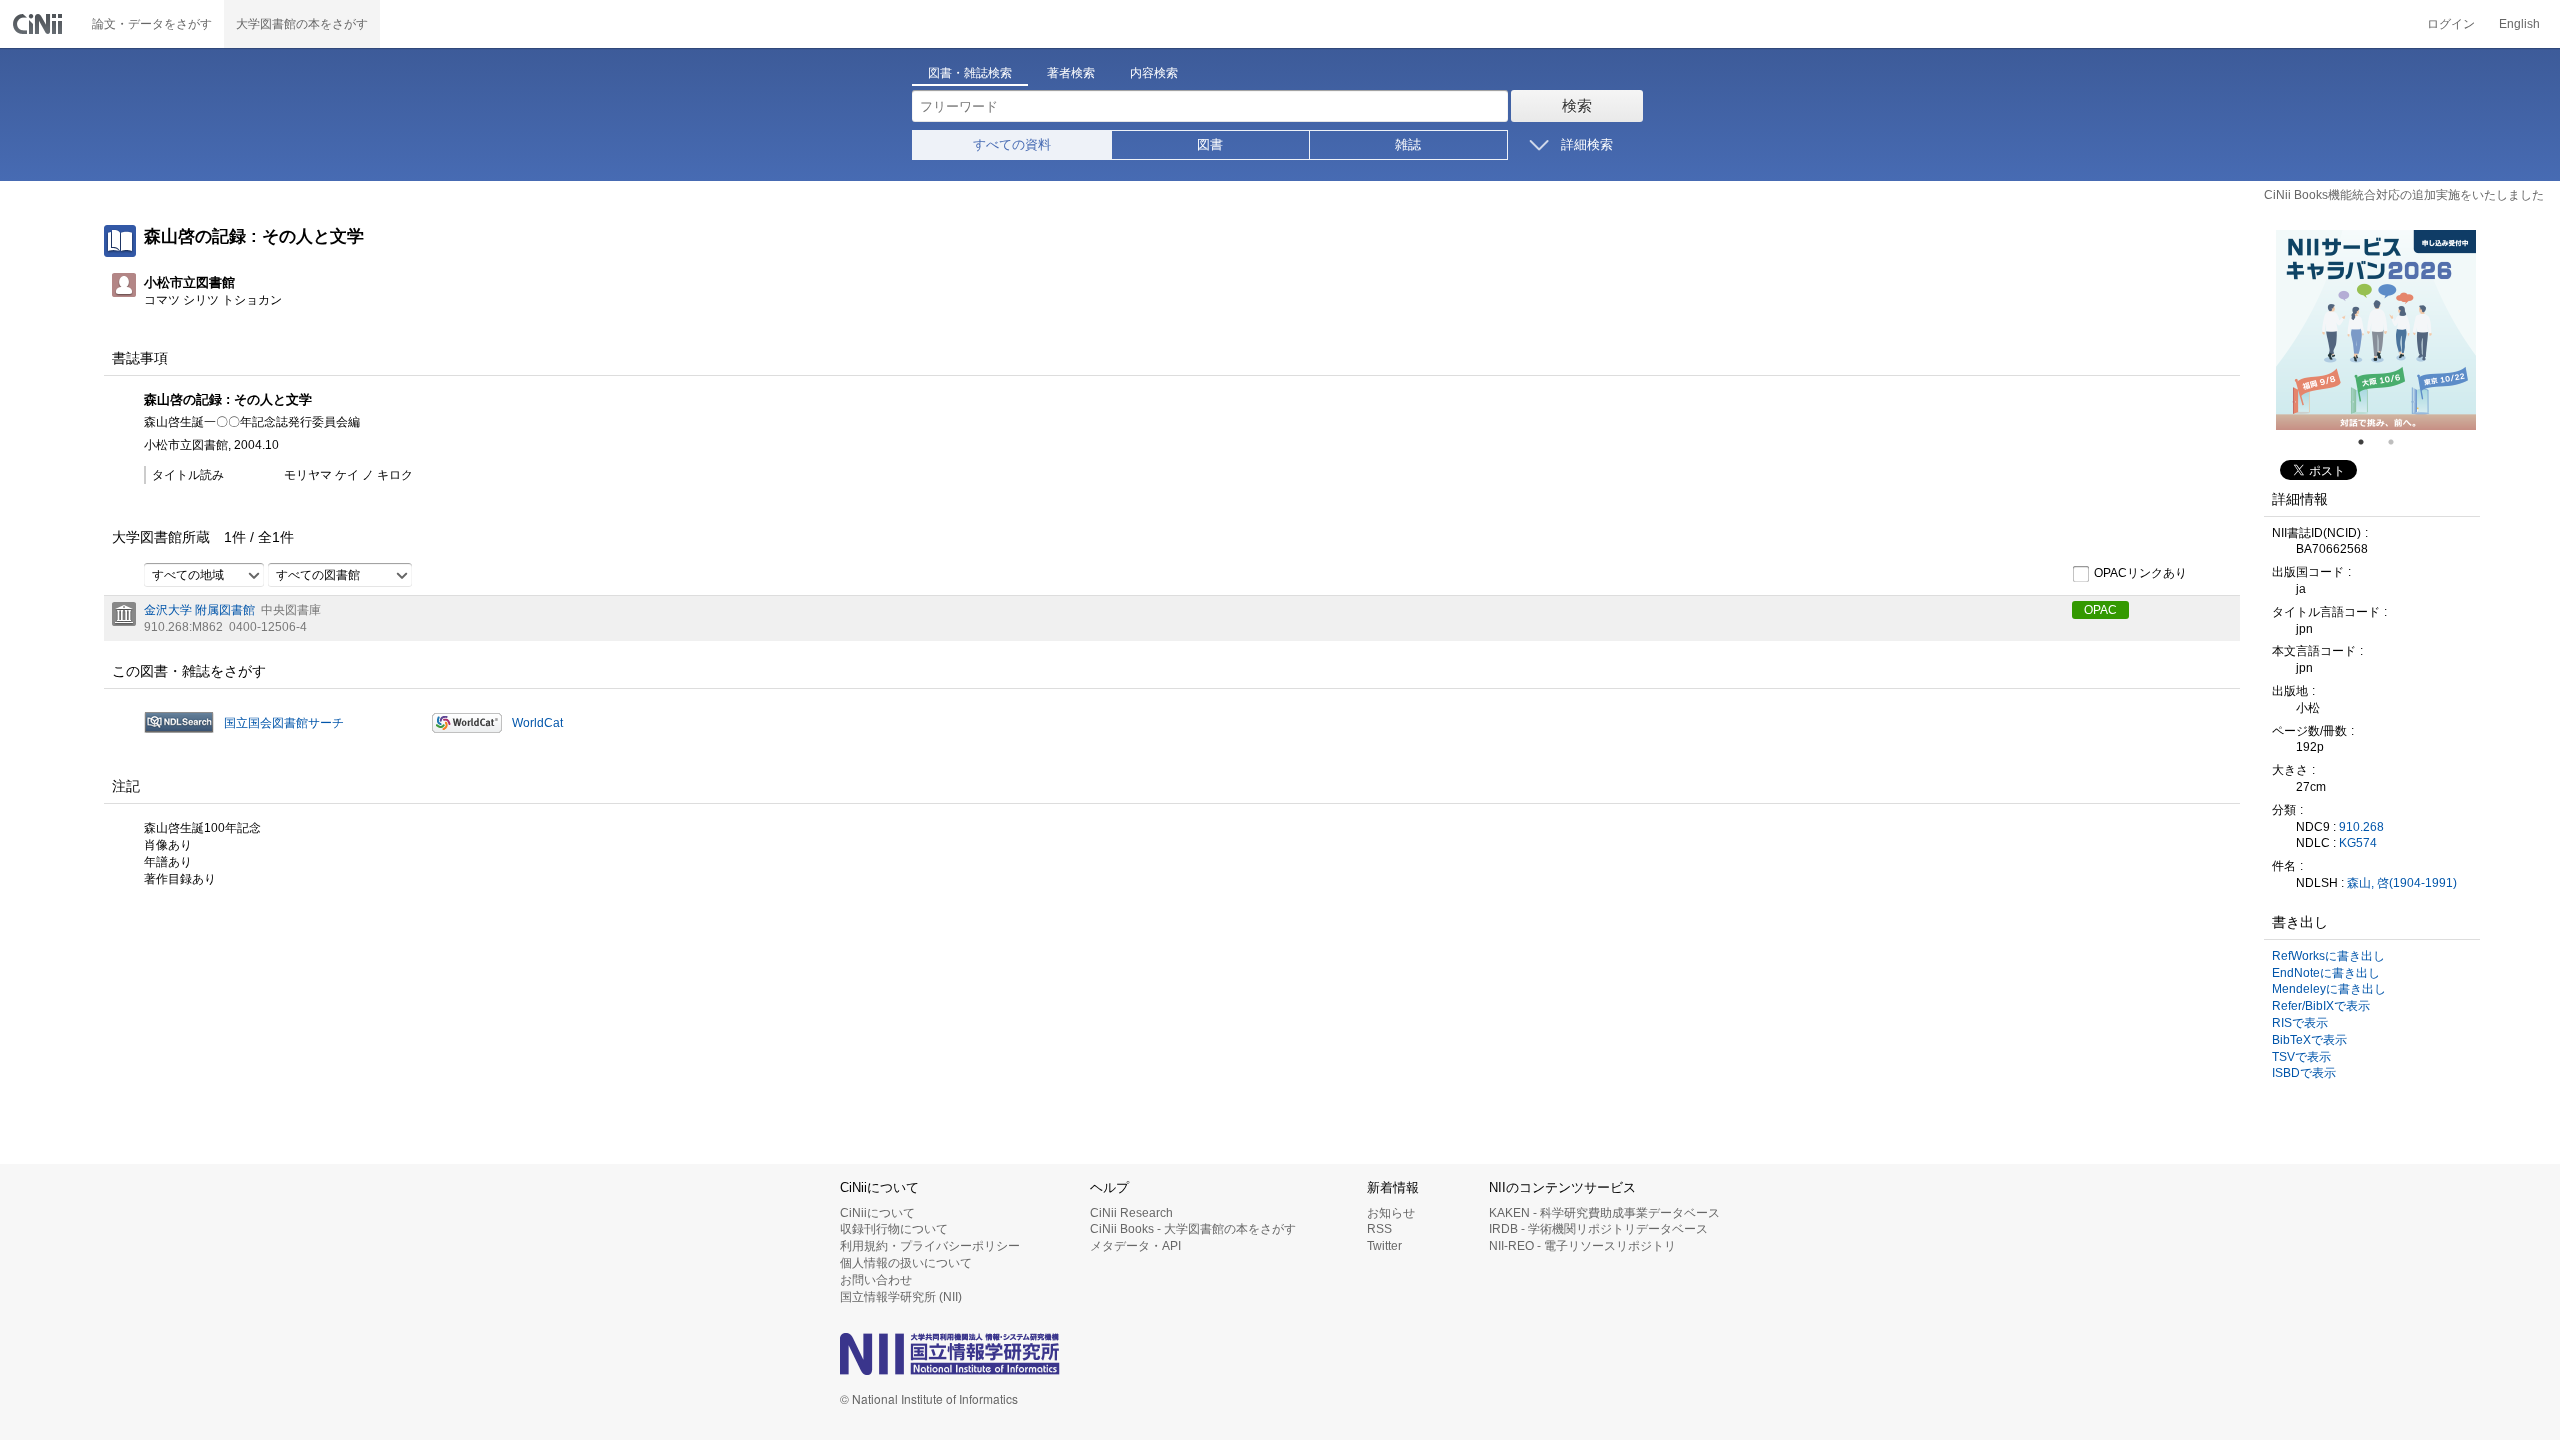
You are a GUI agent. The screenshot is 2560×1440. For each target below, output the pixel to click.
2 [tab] (2399, 442)
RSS (1379, 1229)
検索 (1577, 105)
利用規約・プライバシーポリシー (930, 1246)
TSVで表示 (2301, 1057)
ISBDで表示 (2304, 1073)
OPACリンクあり (2140, 573)
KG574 (2358, 843)
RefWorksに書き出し (2328, 956)
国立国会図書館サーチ (284, 723)
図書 (1210, 144)
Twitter (1384, 1246)
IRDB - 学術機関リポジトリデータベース (1598, 1229)
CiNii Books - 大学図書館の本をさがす (1193, 1229)
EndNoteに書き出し (2326, 973)
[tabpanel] (2376, 330)
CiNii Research (1131, 1213)
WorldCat (537, 723)
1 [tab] (2369, 442)
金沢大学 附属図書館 (199, 610)
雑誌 (1408, 144)
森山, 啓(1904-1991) (2402, 883)
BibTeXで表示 (2309, 1040)
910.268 (2361, 827)
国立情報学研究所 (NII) (901, 1297)
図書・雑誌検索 (970, 73)
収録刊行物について (894, 1229)
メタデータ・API (1135, 1246)
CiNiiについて (877, 1213)
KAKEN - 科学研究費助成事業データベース (1604, 1213)
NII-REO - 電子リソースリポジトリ (1582, 1246)
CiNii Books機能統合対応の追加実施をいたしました (2404, 195)
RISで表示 (2300, 1023)
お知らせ (1391, 1213)
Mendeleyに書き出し (2329, 989)
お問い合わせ (876, 1280)
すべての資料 (1012, 144)
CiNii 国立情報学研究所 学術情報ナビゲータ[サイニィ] (40, 24)
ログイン (2451, 24)
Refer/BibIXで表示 (2321, 1006)
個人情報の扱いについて (906, 1263)
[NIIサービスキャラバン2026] (2376, 330)
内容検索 (1154, 73)
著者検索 (1071, 73)
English (2519, 24)
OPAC (2100, 610)
